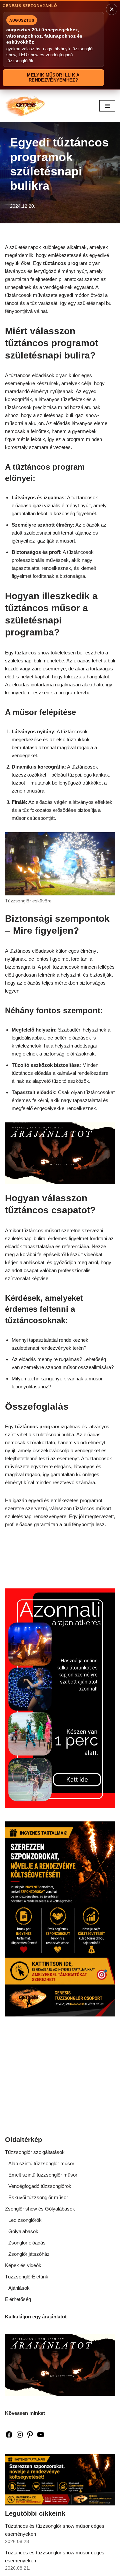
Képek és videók (23, 2265)
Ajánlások (19, 2288)
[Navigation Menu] (107, 106)
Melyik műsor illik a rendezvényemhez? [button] (53, 78)
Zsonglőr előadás (27, 2243)
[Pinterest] (30, 2437)
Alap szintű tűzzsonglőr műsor (41, 2163)
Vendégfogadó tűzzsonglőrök (40, 2186)
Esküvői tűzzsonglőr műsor (38, 2197)
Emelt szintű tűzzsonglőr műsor (43, 2175)
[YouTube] (41, 2437)
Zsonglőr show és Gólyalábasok (40, 2209)
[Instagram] (20, 2437)
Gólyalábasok (23, 2231)
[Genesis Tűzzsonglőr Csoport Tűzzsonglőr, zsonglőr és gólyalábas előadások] (25, 106)
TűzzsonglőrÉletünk (27, 2277)
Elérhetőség (18, 2299)
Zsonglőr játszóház (29, 2254)
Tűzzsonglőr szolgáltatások (35, 2152)
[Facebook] (9, 2437)
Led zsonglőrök (25, 2220)
